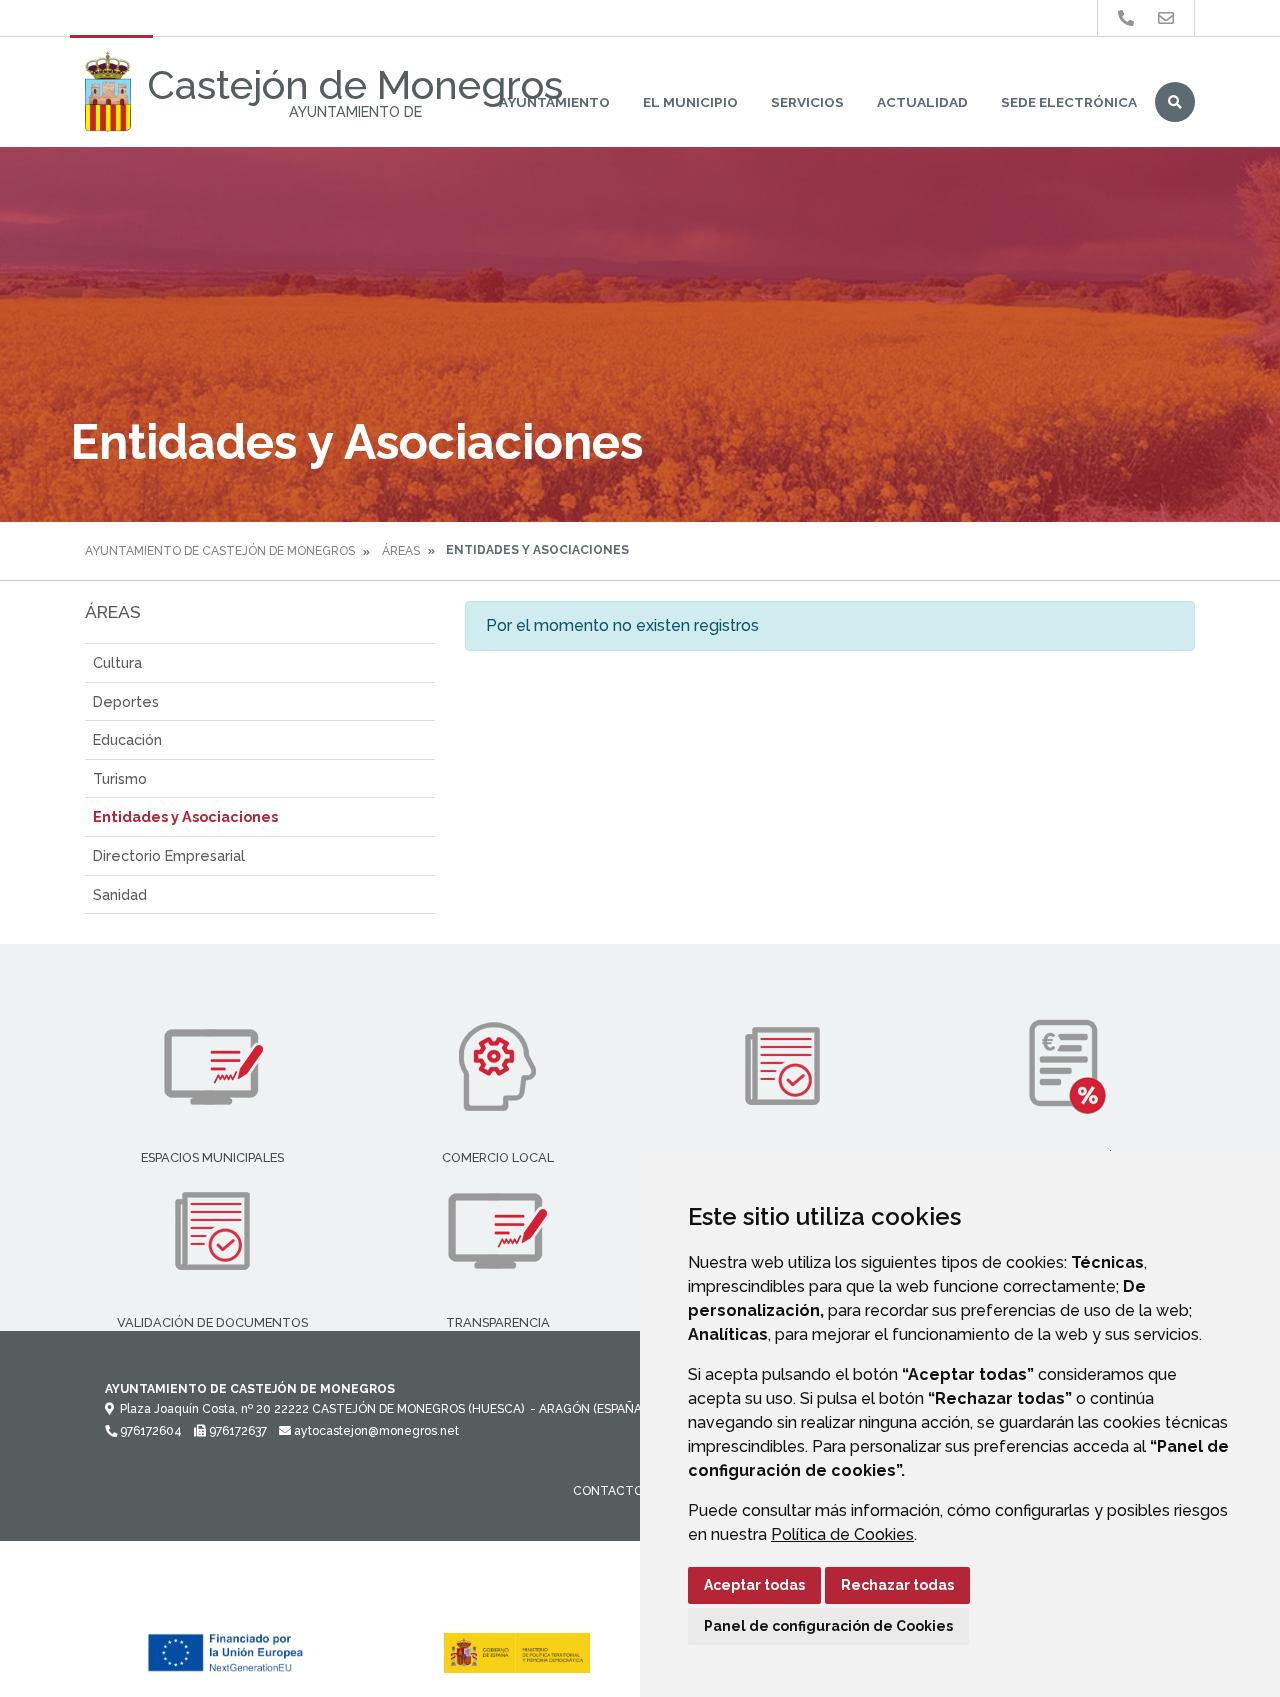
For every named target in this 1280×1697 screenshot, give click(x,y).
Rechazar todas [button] (897, 1585)
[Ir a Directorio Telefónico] (1126, 18)
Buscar (1175, 102)
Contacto (608, 1491)
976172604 (149, 1431)
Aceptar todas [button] (754, 1585)
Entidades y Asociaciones (185, 816)
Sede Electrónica (1069, 102)
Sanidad (120, 894)
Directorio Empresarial (169, 855)
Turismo (120, 778)
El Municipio (690, 102)
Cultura (117, 662)
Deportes (126, 701)
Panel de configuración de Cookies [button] (828, 1626)
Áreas (401, 551)
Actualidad (922, 102)
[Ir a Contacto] (1166, 18)
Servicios (807, 102)
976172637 (236, 1431)
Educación (127, 739)
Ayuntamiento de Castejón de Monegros (220, 551)
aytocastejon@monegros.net (375, 1431)
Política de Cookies (842, 1534)
